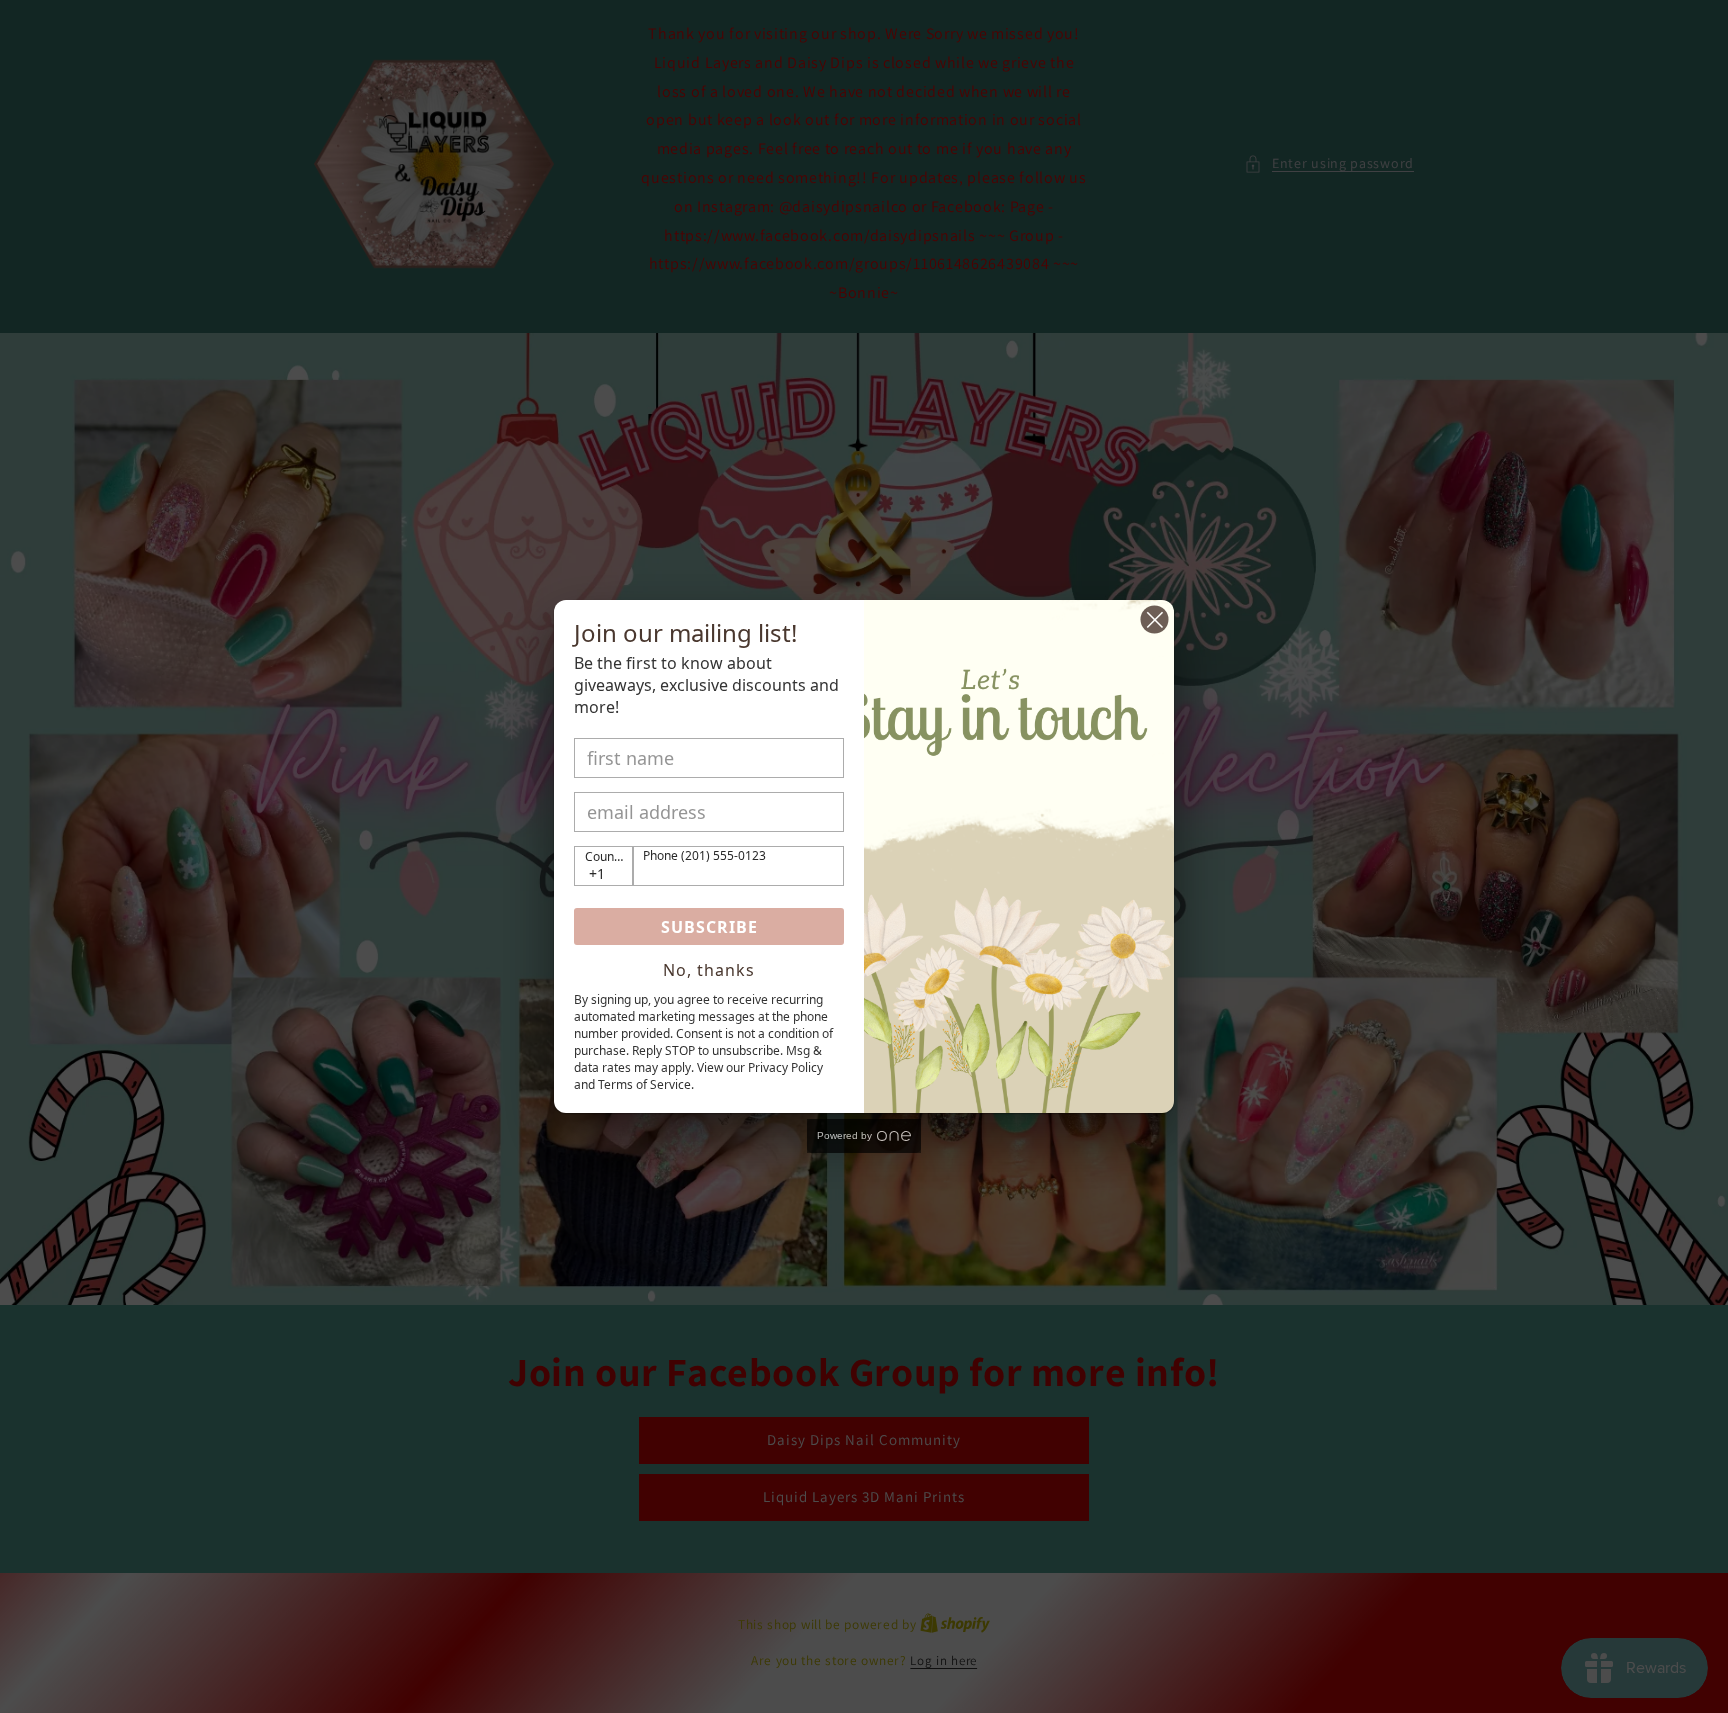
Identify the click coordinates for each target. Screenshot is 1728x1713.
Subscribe (709, 927)
